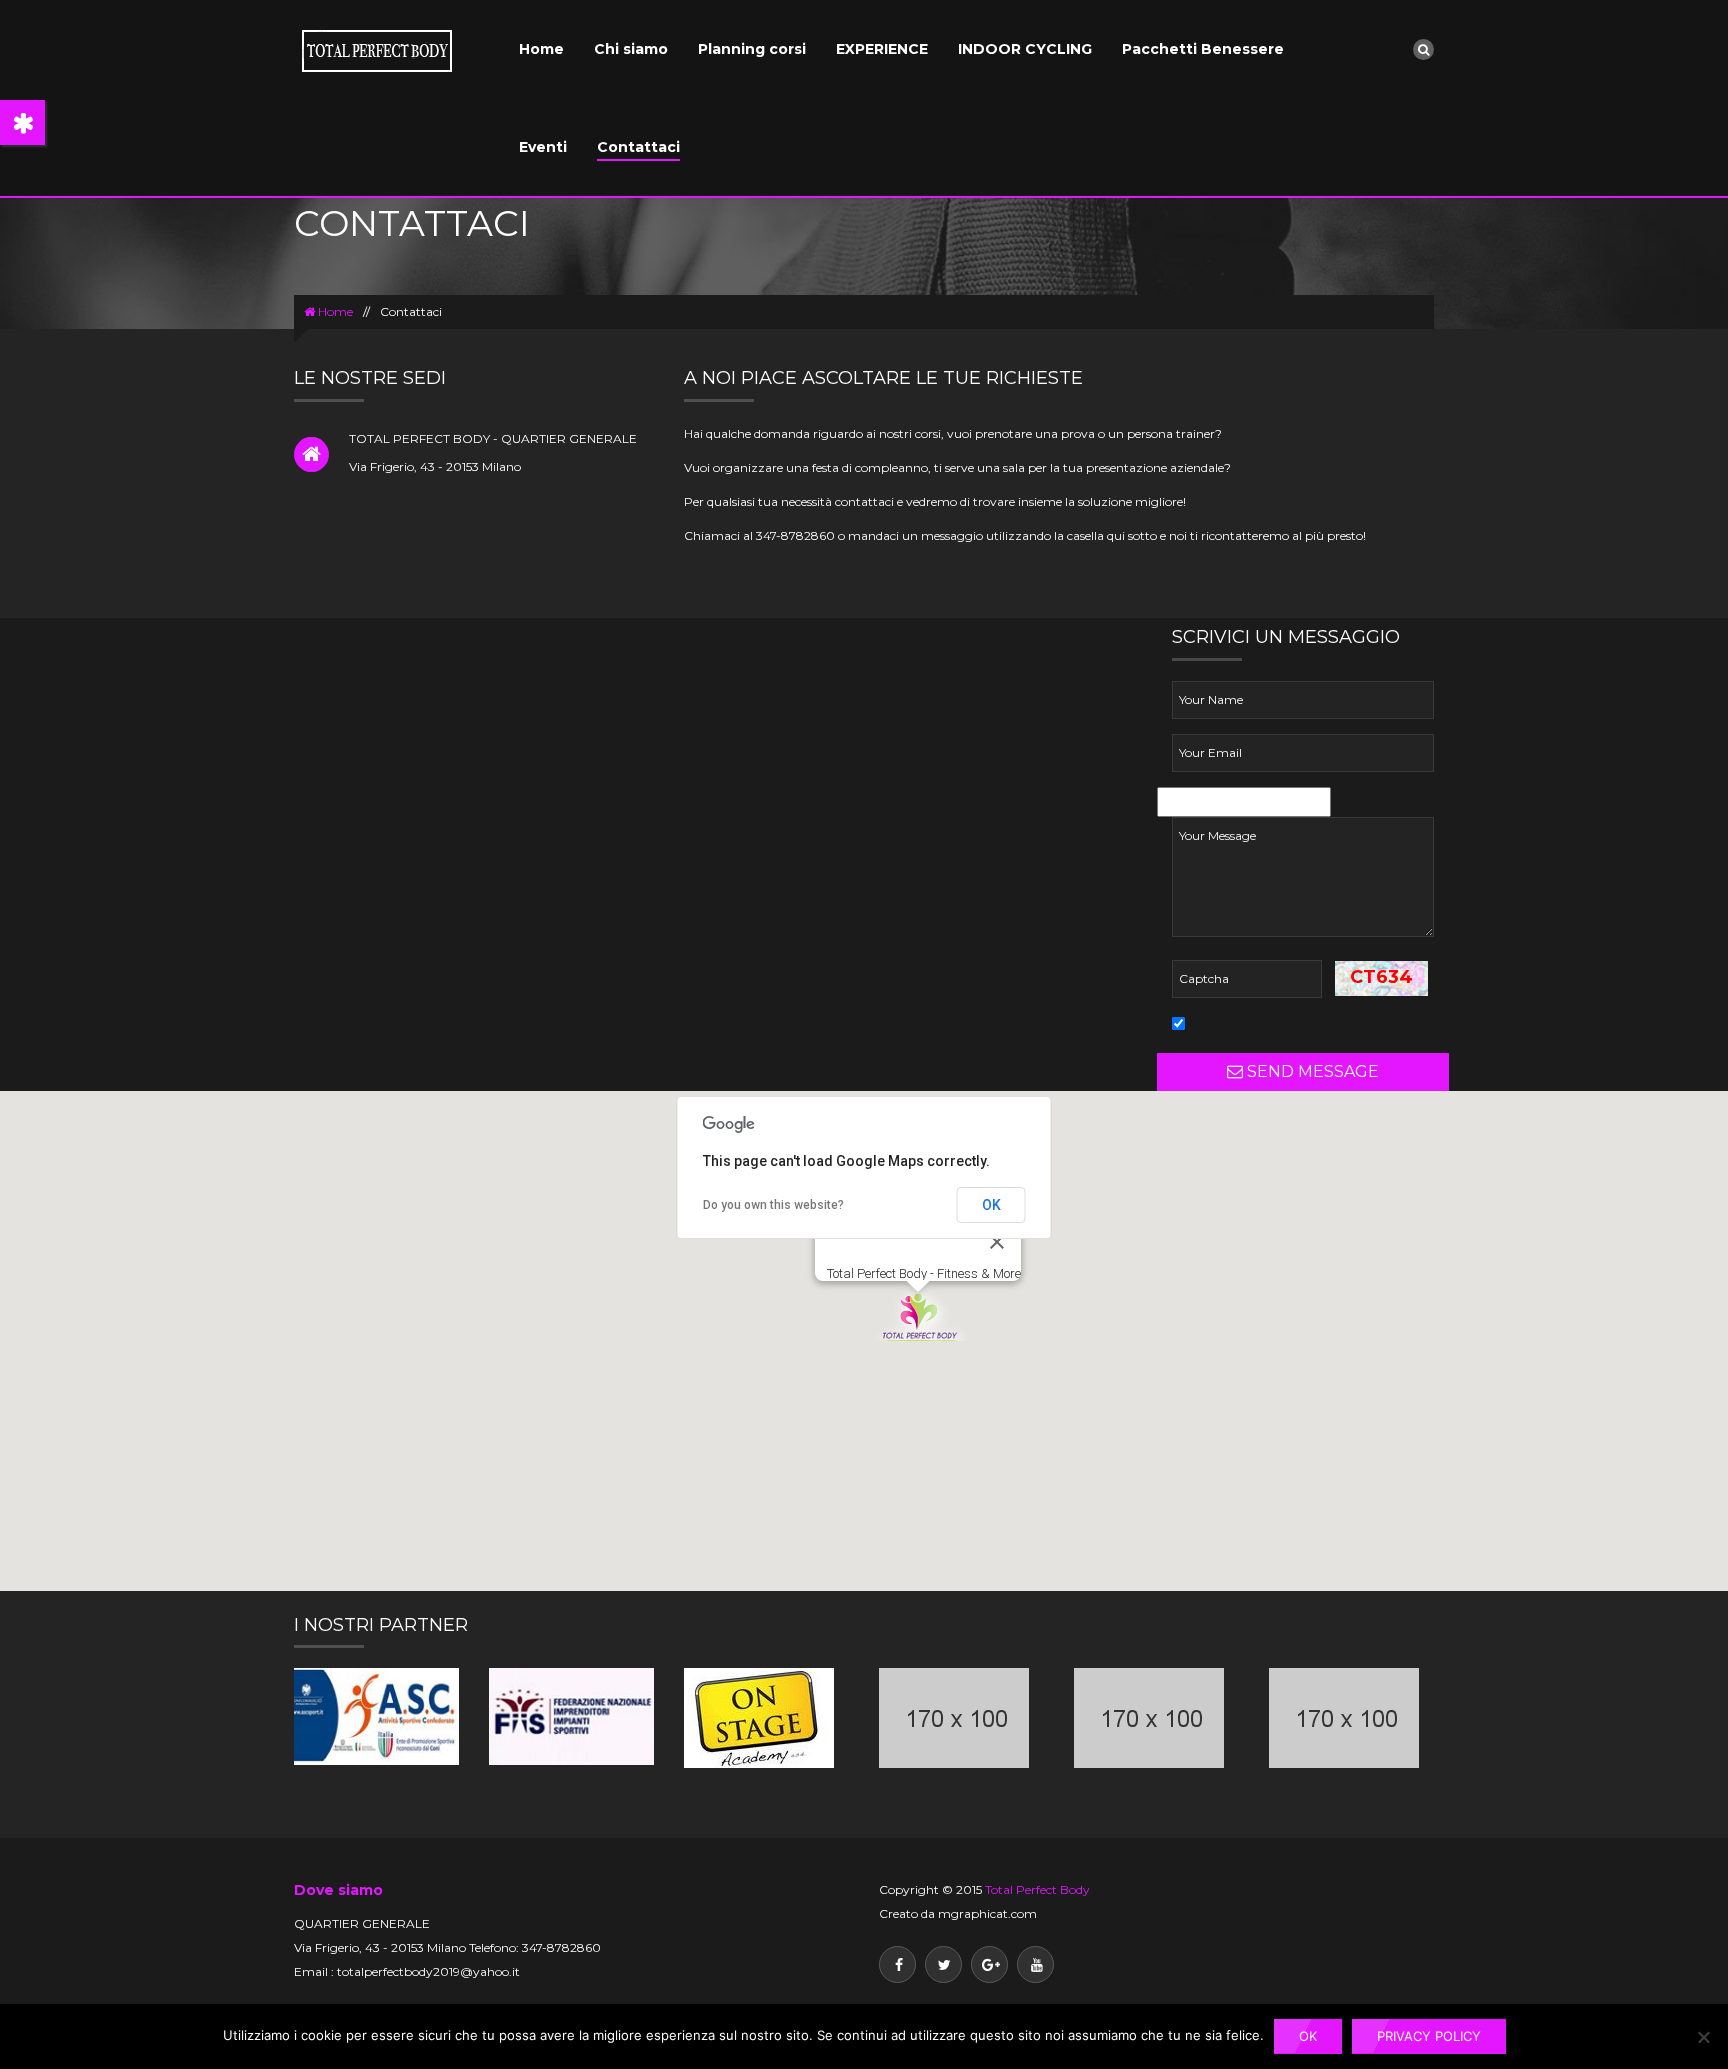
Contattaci (638, 147)
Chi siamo (631, 49)
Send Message (1311, 1071)
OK (991, 1205)
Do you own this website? (773, 1205)
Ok (1308, 2036)
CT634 (1381, 977)
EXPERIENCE (882, 49)
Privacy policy (1429, 2036)
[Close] (997, 1242)
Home (541, 49)
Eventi (543, 147)
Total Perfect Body (1037, 1889)
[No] (1703, 2037)
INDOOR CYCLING (1025, 49)
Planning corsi (752, 49)
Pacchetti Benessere (1203, 49)
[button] (918, 1316)
